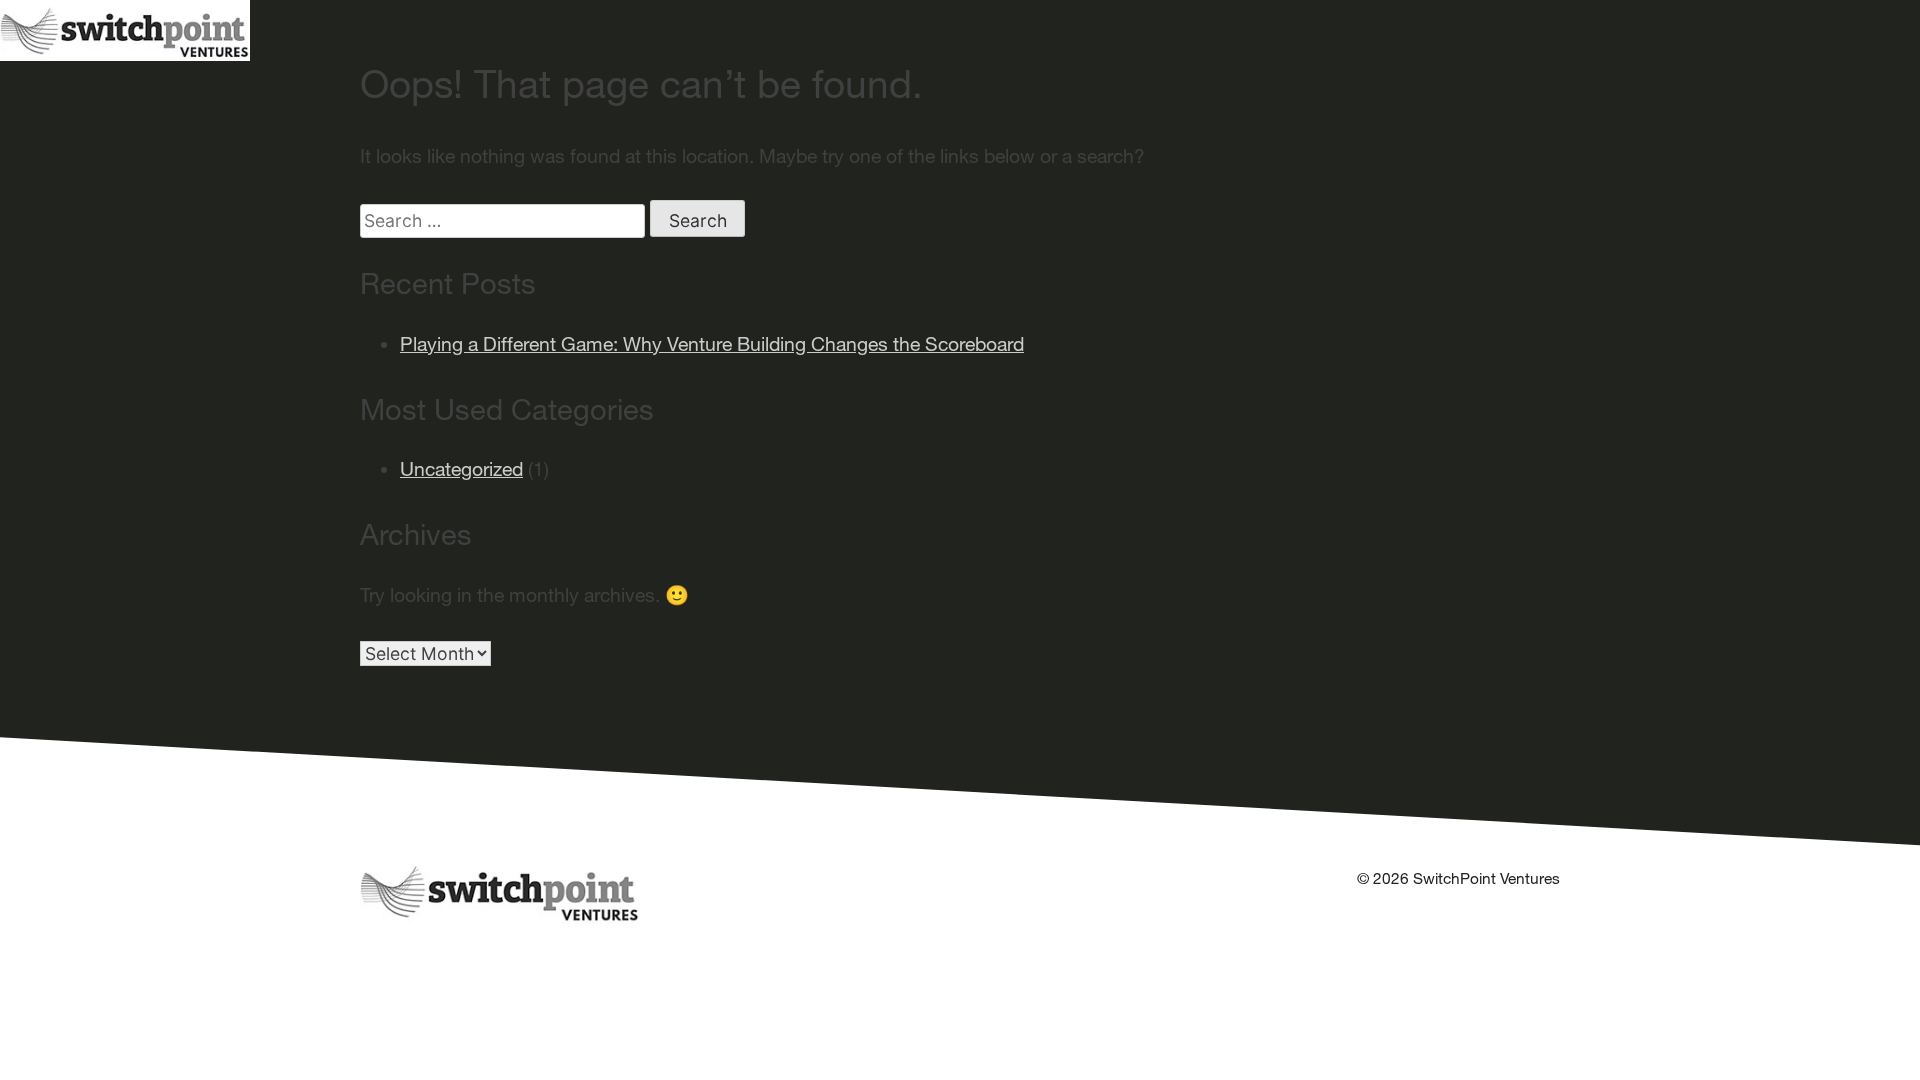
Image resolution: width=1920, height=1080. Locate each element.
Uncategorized (461, 469)
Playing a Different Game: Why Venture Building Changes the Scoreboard (712, 344)
